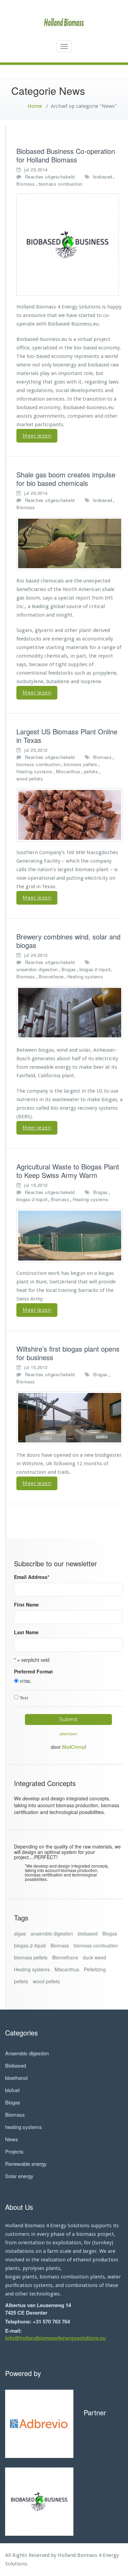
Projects (14, 2151)
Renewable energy (26, 2164)
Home (35, 106)
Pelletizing (95, 1969)
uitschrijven (68, 1734)
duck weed (95, 1957)
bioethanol (16, 2078)
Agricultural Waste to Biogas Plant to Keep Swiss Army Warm (68, 1171)
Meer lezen (37, 436)
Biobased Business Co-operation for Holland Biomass (66, 155)
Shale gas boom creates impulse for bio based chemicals (66, 479)
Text (24, 1698)
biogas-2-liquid (95, 969)
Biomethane (51, 976)
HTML (25, 1681)
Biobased (16, 2065)
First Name (26, 1604)
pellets (91, 771)
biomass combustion (61, 184)
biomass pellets (81, 764)
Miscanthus (68, 771)
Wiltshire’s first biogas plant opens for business (68, 1353)
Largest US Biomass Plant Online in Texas (67, 736)
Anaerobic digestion (27, 2053)
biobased (103, 177)
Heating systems (34, 771)
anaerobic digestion (37, 969)
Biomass (26, 184)
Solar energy (19, 2176)
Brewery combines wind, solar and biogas (68, 941)
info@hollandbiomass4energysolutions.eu (55, 2338)
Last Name (26, 1632)
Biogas (69, 969)
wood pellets (30, 779)
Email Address (32, 1577)
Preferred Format (33, 1671)
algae (20, 1933)
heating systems (24, 2127)
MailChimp (74, 1747)
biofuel (12, 2090)
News (12, 2139)
